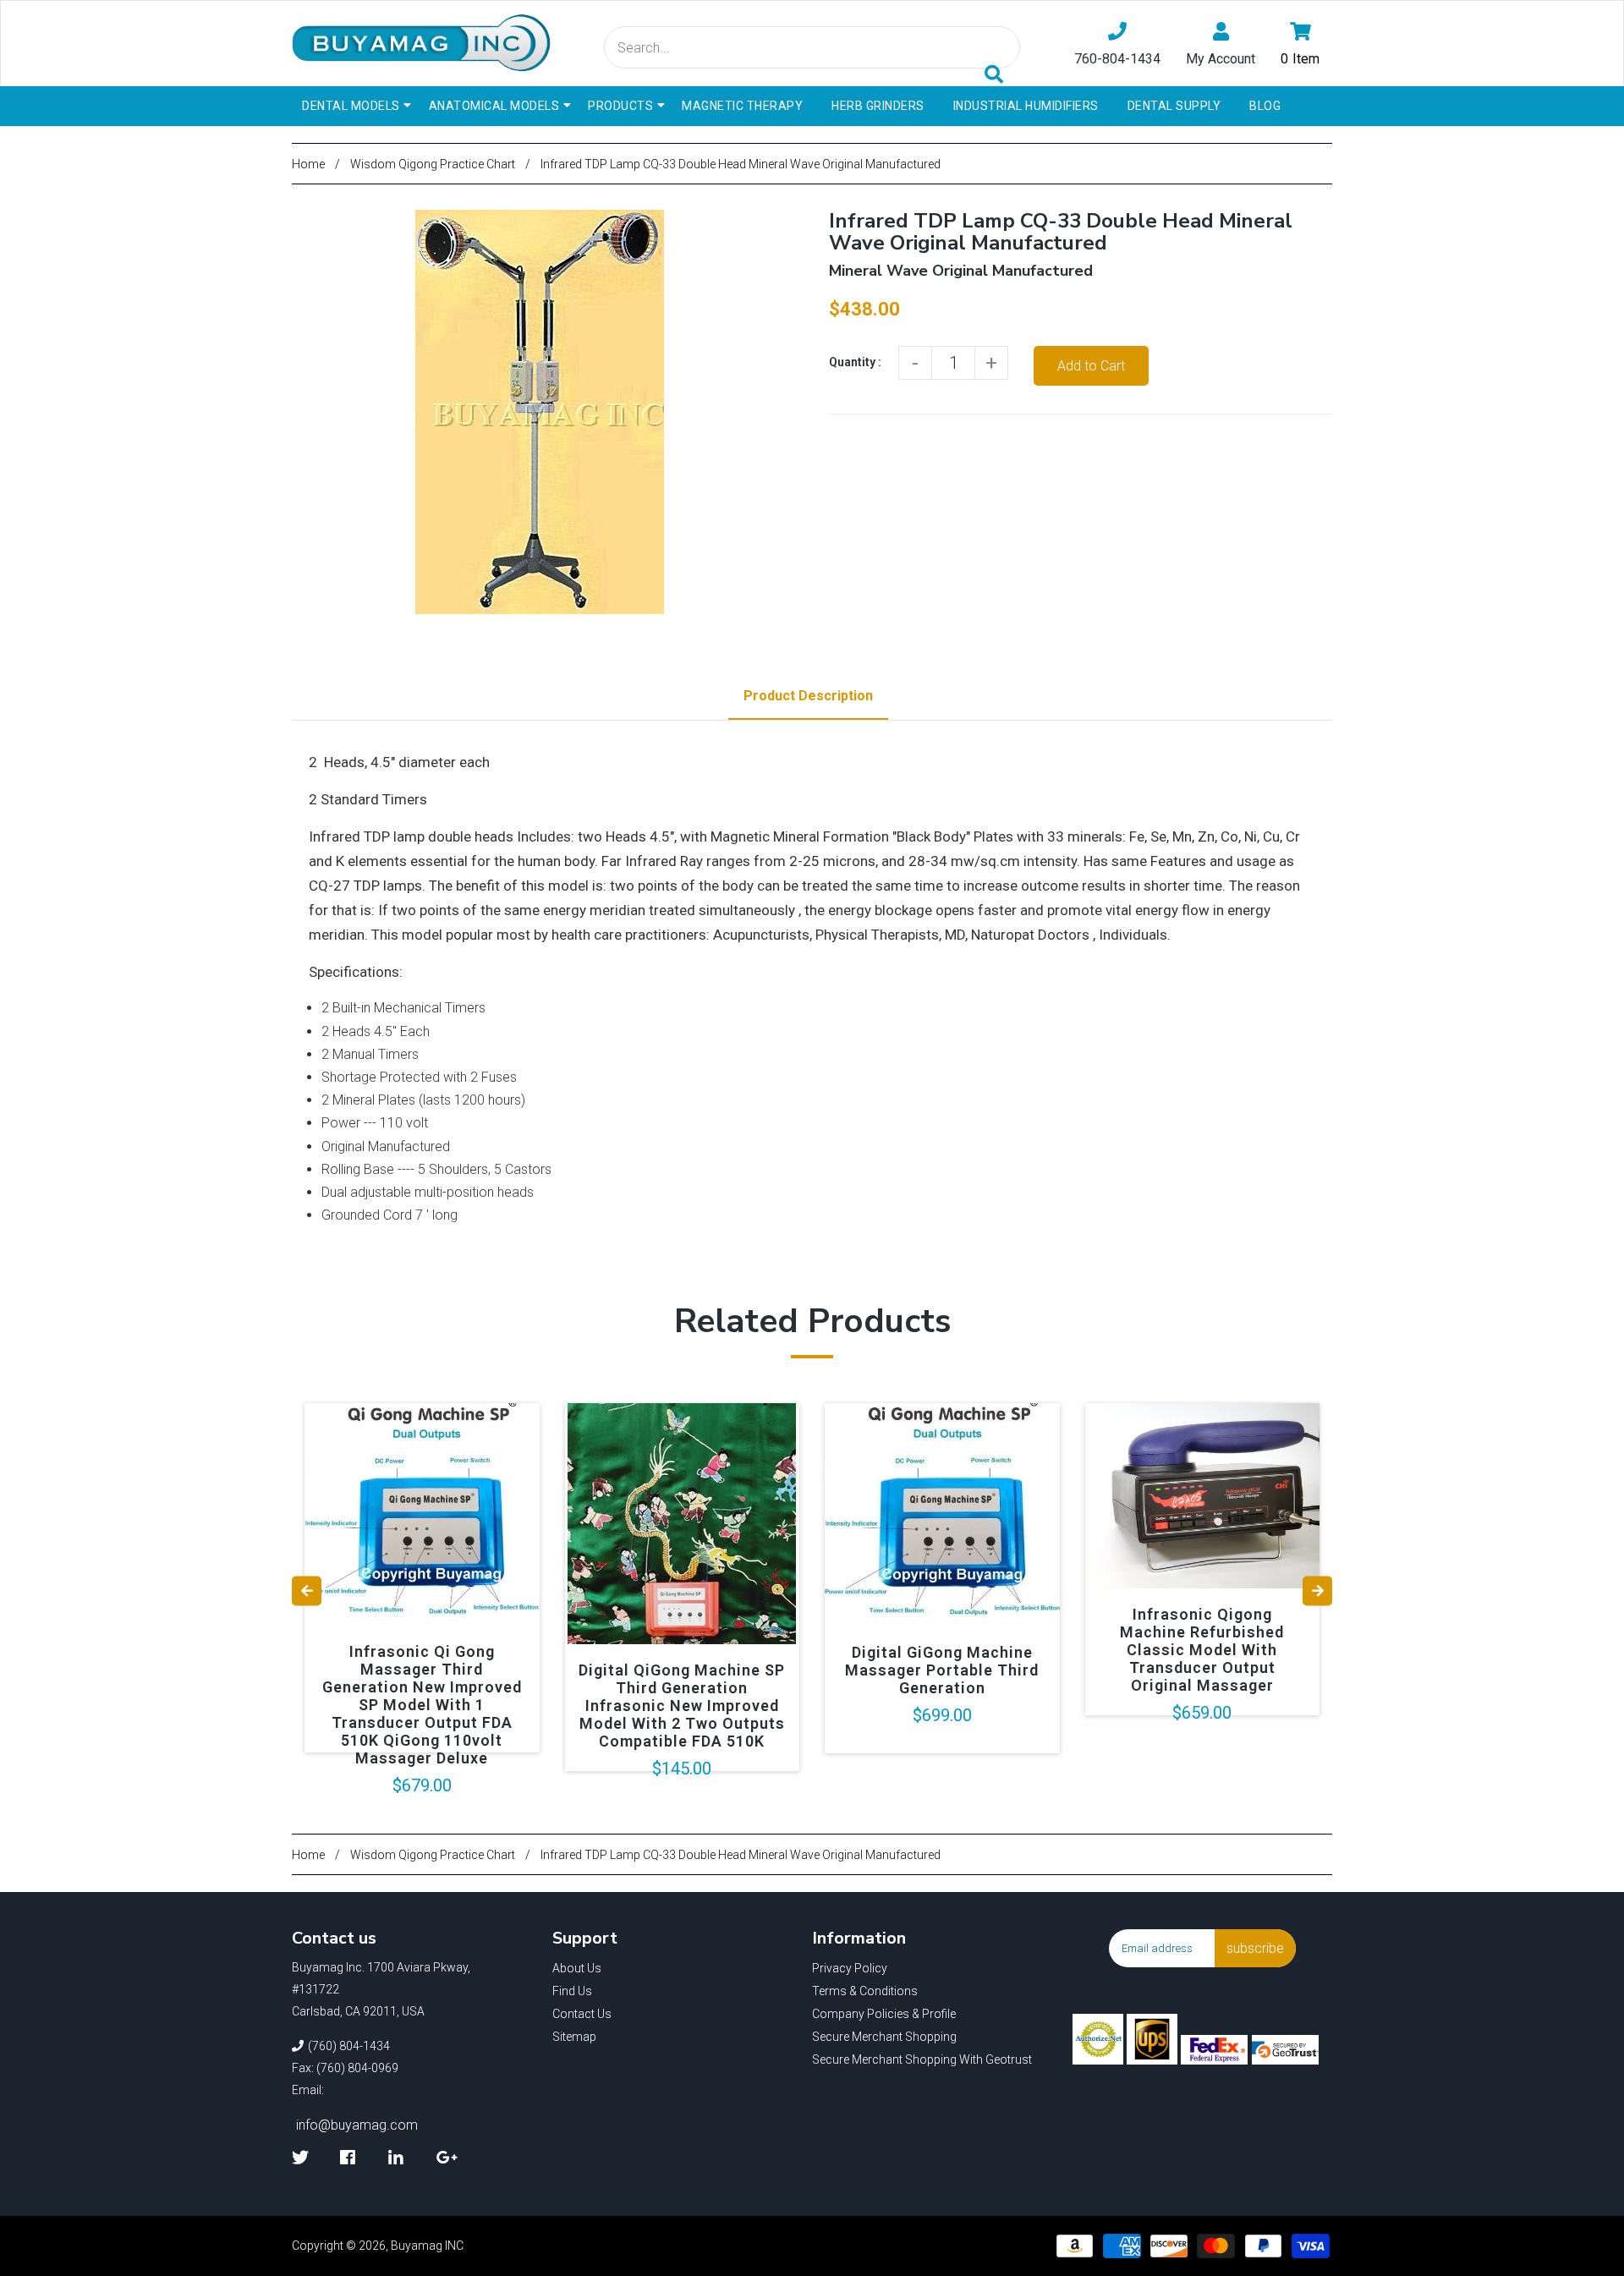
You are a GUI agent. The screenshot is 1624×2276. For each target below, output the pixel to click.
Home (308, 164)
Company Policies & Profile (884, 2014)
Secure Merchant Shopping (884, 2037)
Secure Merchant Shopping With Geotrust (922, 2059)
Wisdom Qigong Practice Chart (433, 164)
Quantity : (855, 362)
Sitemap (574, 2037)
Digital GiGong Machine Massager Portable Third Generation (942, 1670)
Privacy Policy (850, 1968)
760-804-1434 (1117, 59)
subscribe (1255, 1948)
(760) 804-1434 (349, 2046)
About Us (577, 1968)
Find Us (572, 1991)
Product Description (808, 696)
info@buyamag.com (357, 2125)
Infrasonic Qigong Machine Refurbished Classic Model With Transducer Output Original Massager (1202, 1650)
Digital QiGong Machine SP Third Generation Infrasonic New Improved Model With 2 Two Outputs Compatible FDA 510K (682, 1706)
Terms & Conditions (865, 1991)
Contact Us (582, 2014)
